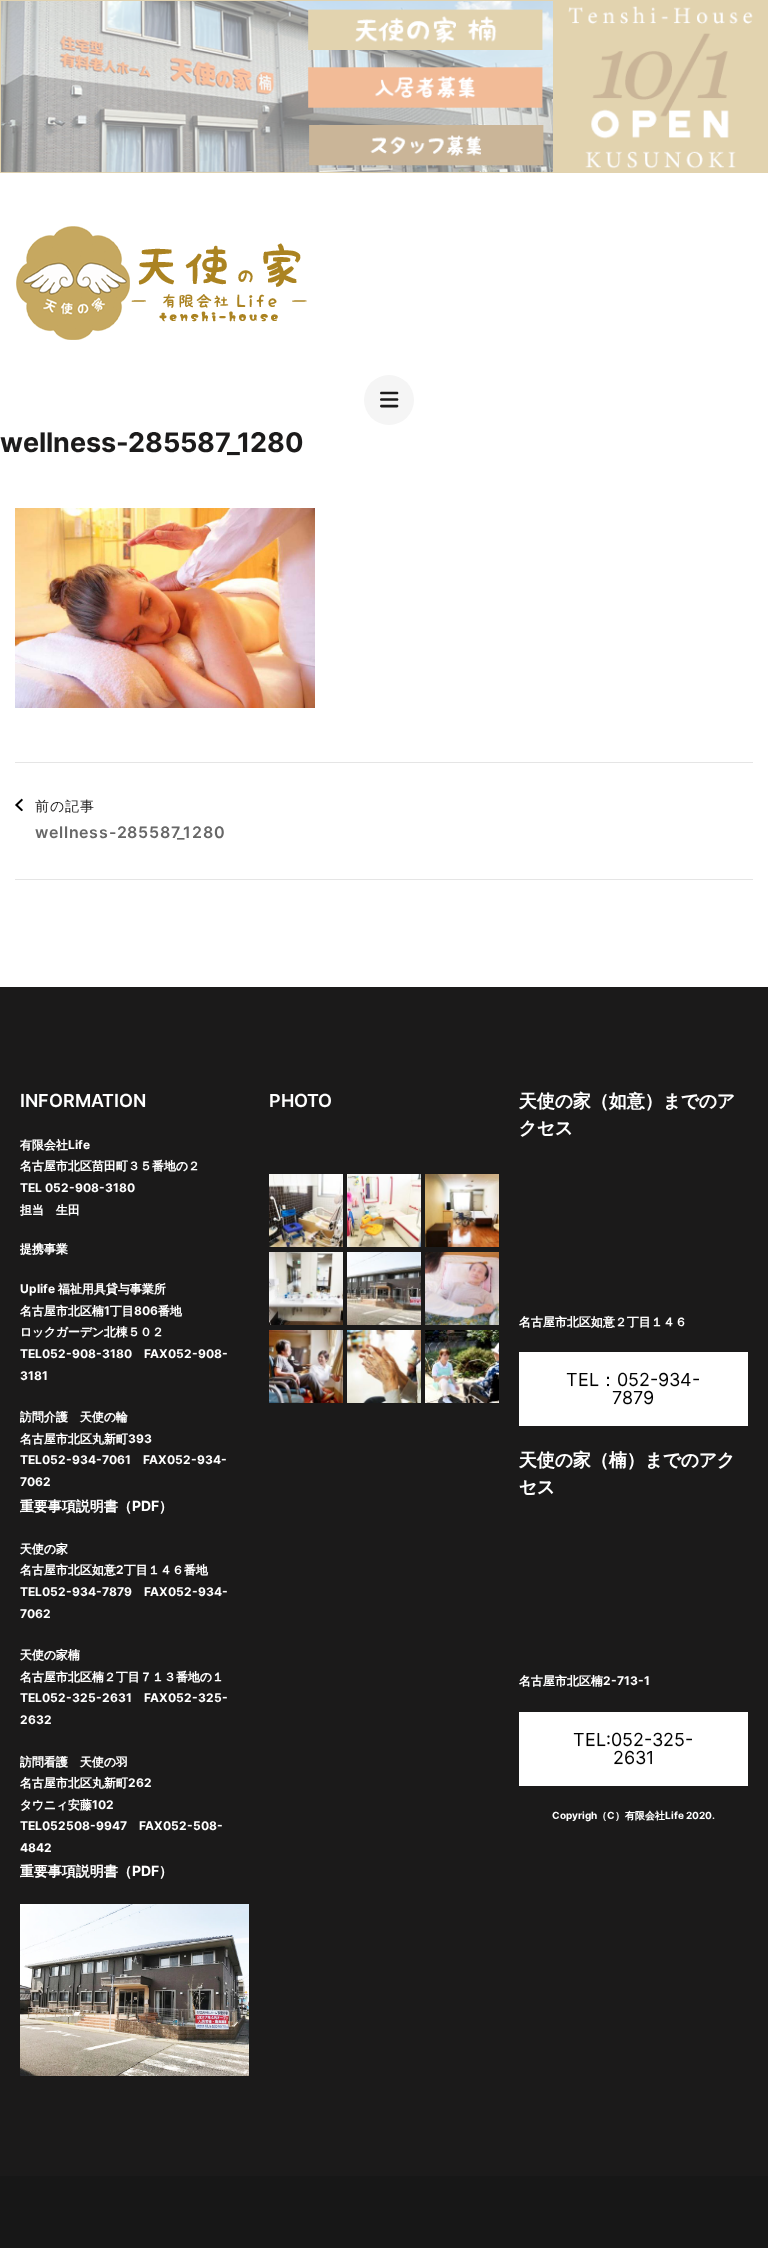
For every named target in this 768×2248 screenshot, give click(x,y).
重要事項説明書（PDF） (96, 1505)
